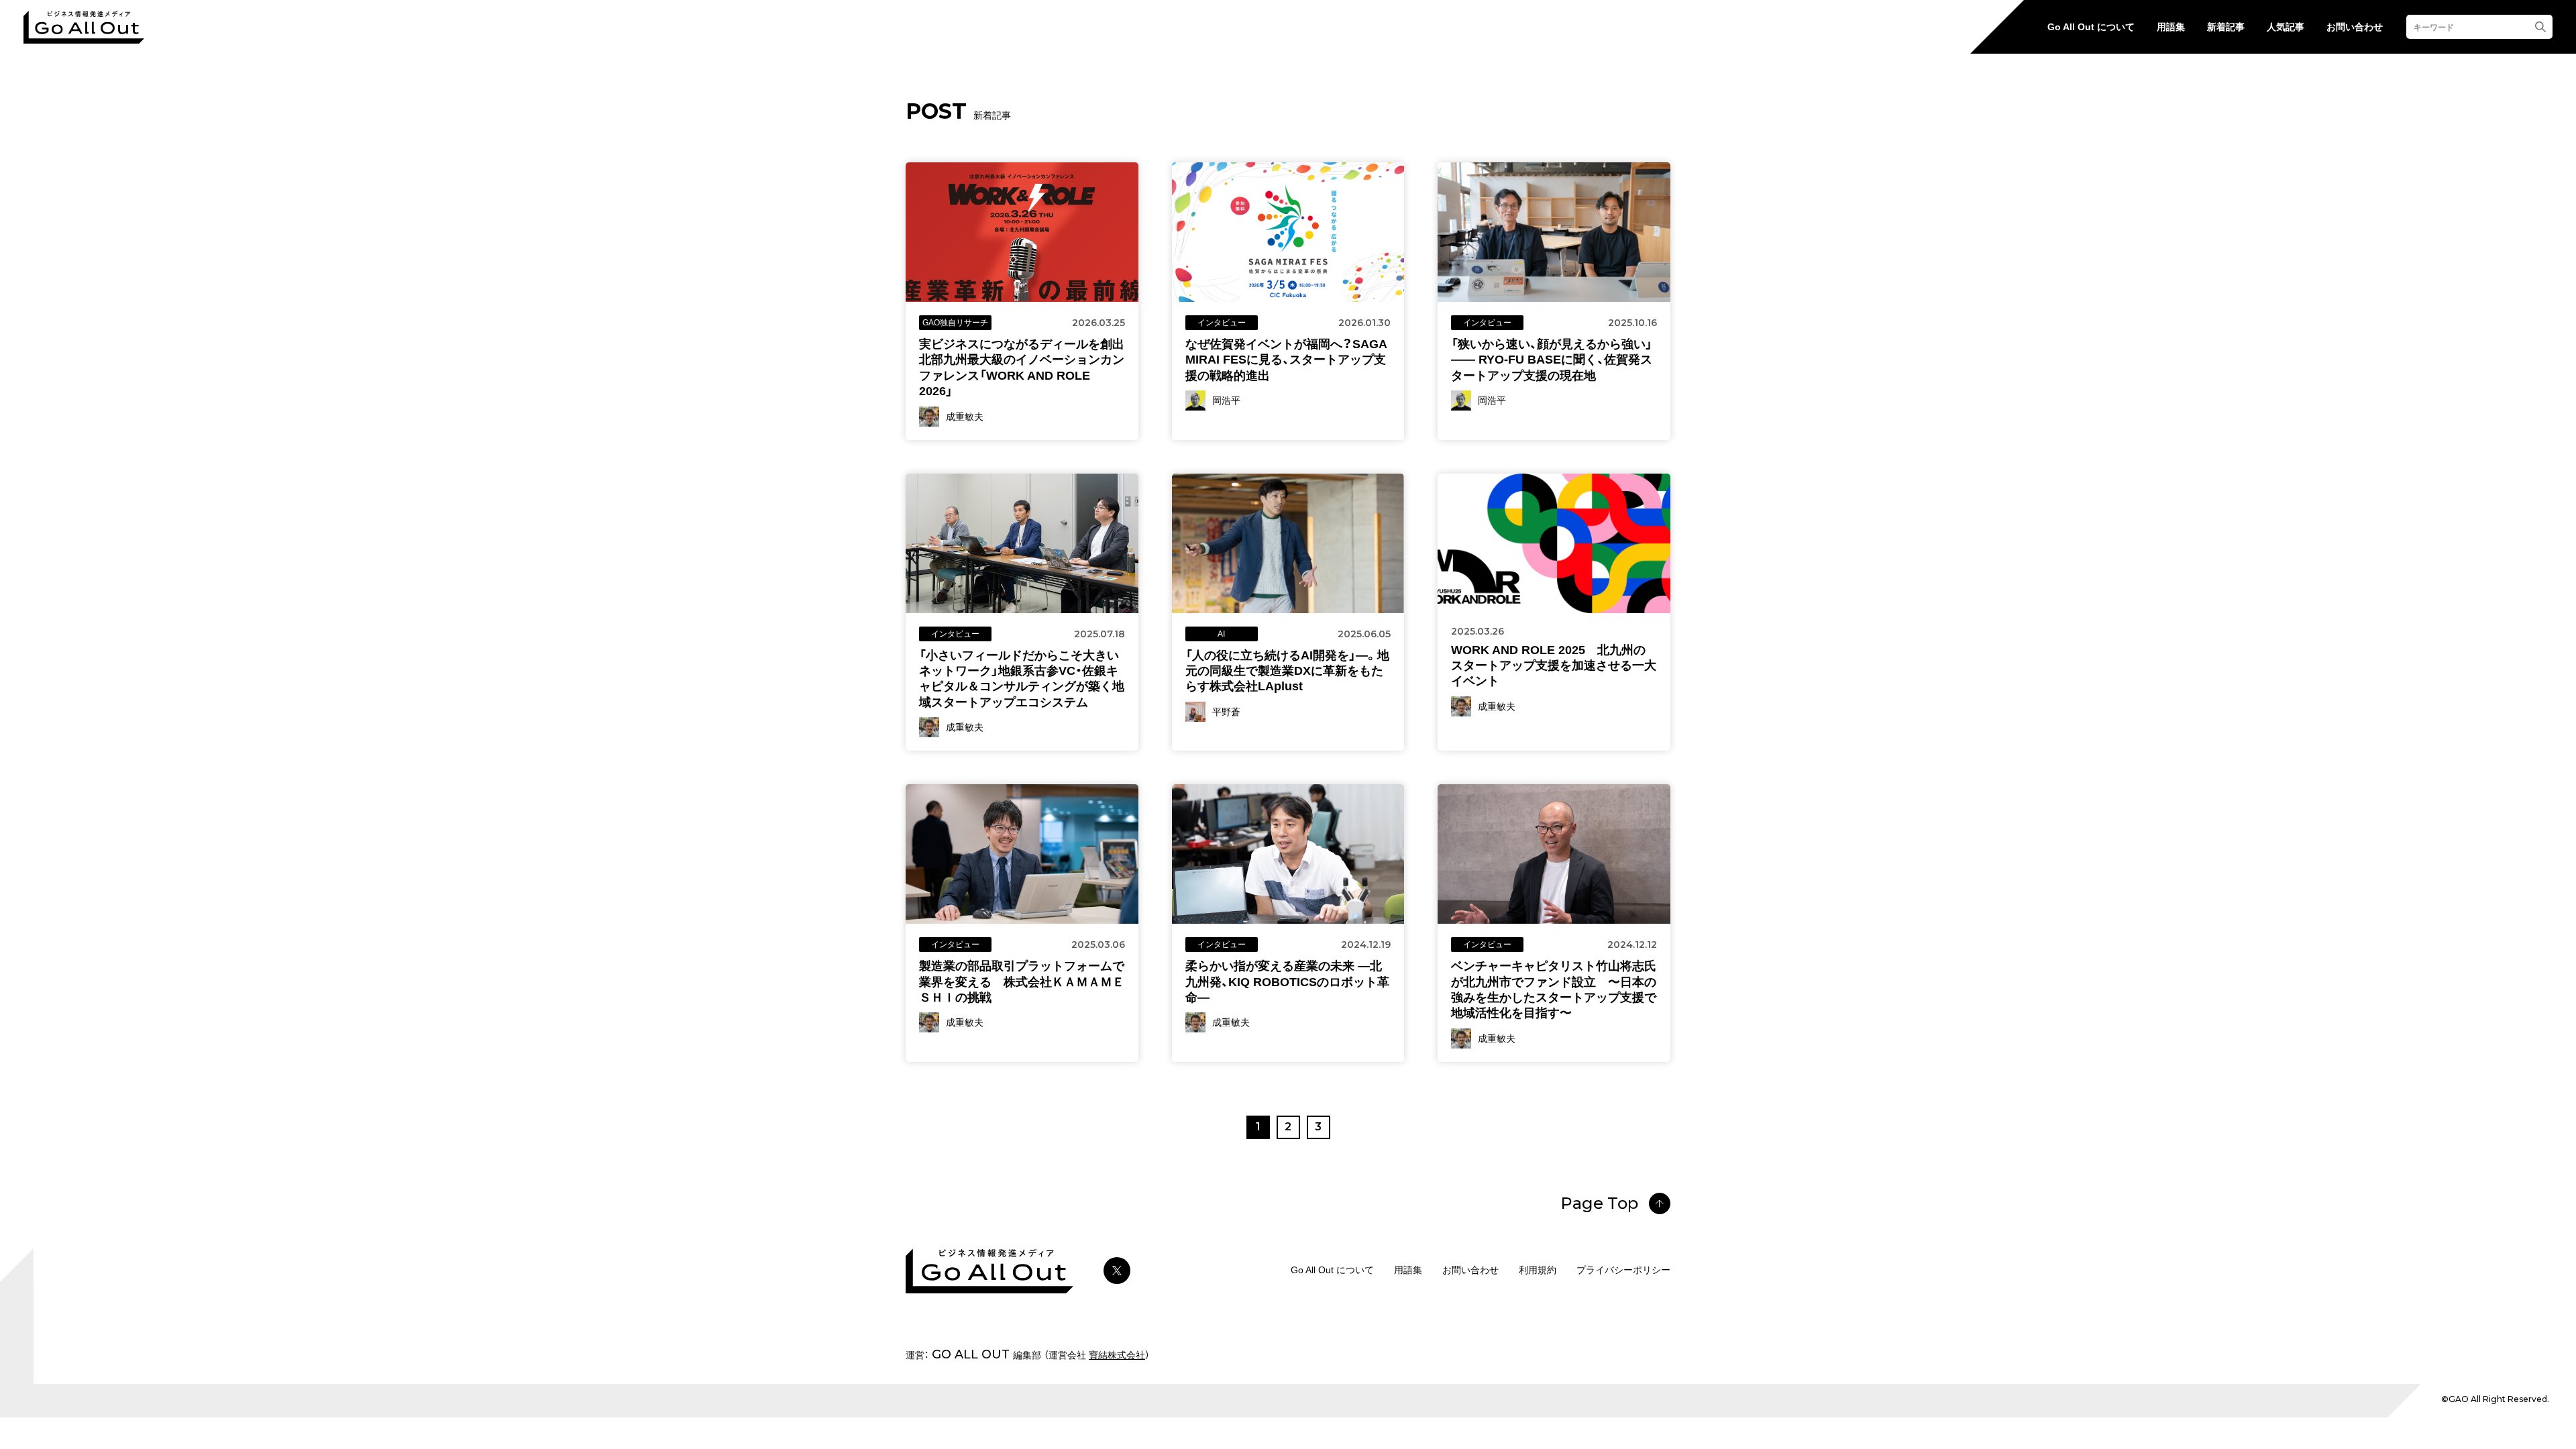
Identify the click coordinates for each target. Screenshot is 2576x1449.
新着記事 (2226, 27)
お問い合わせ (2355, 27)
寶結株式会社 (1117, 1355)
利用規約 (1538, 1270)
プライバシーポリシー (1623, 1270)
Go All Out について (2091, 27)
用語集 (2171, 27)
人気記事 (2286, 27)
